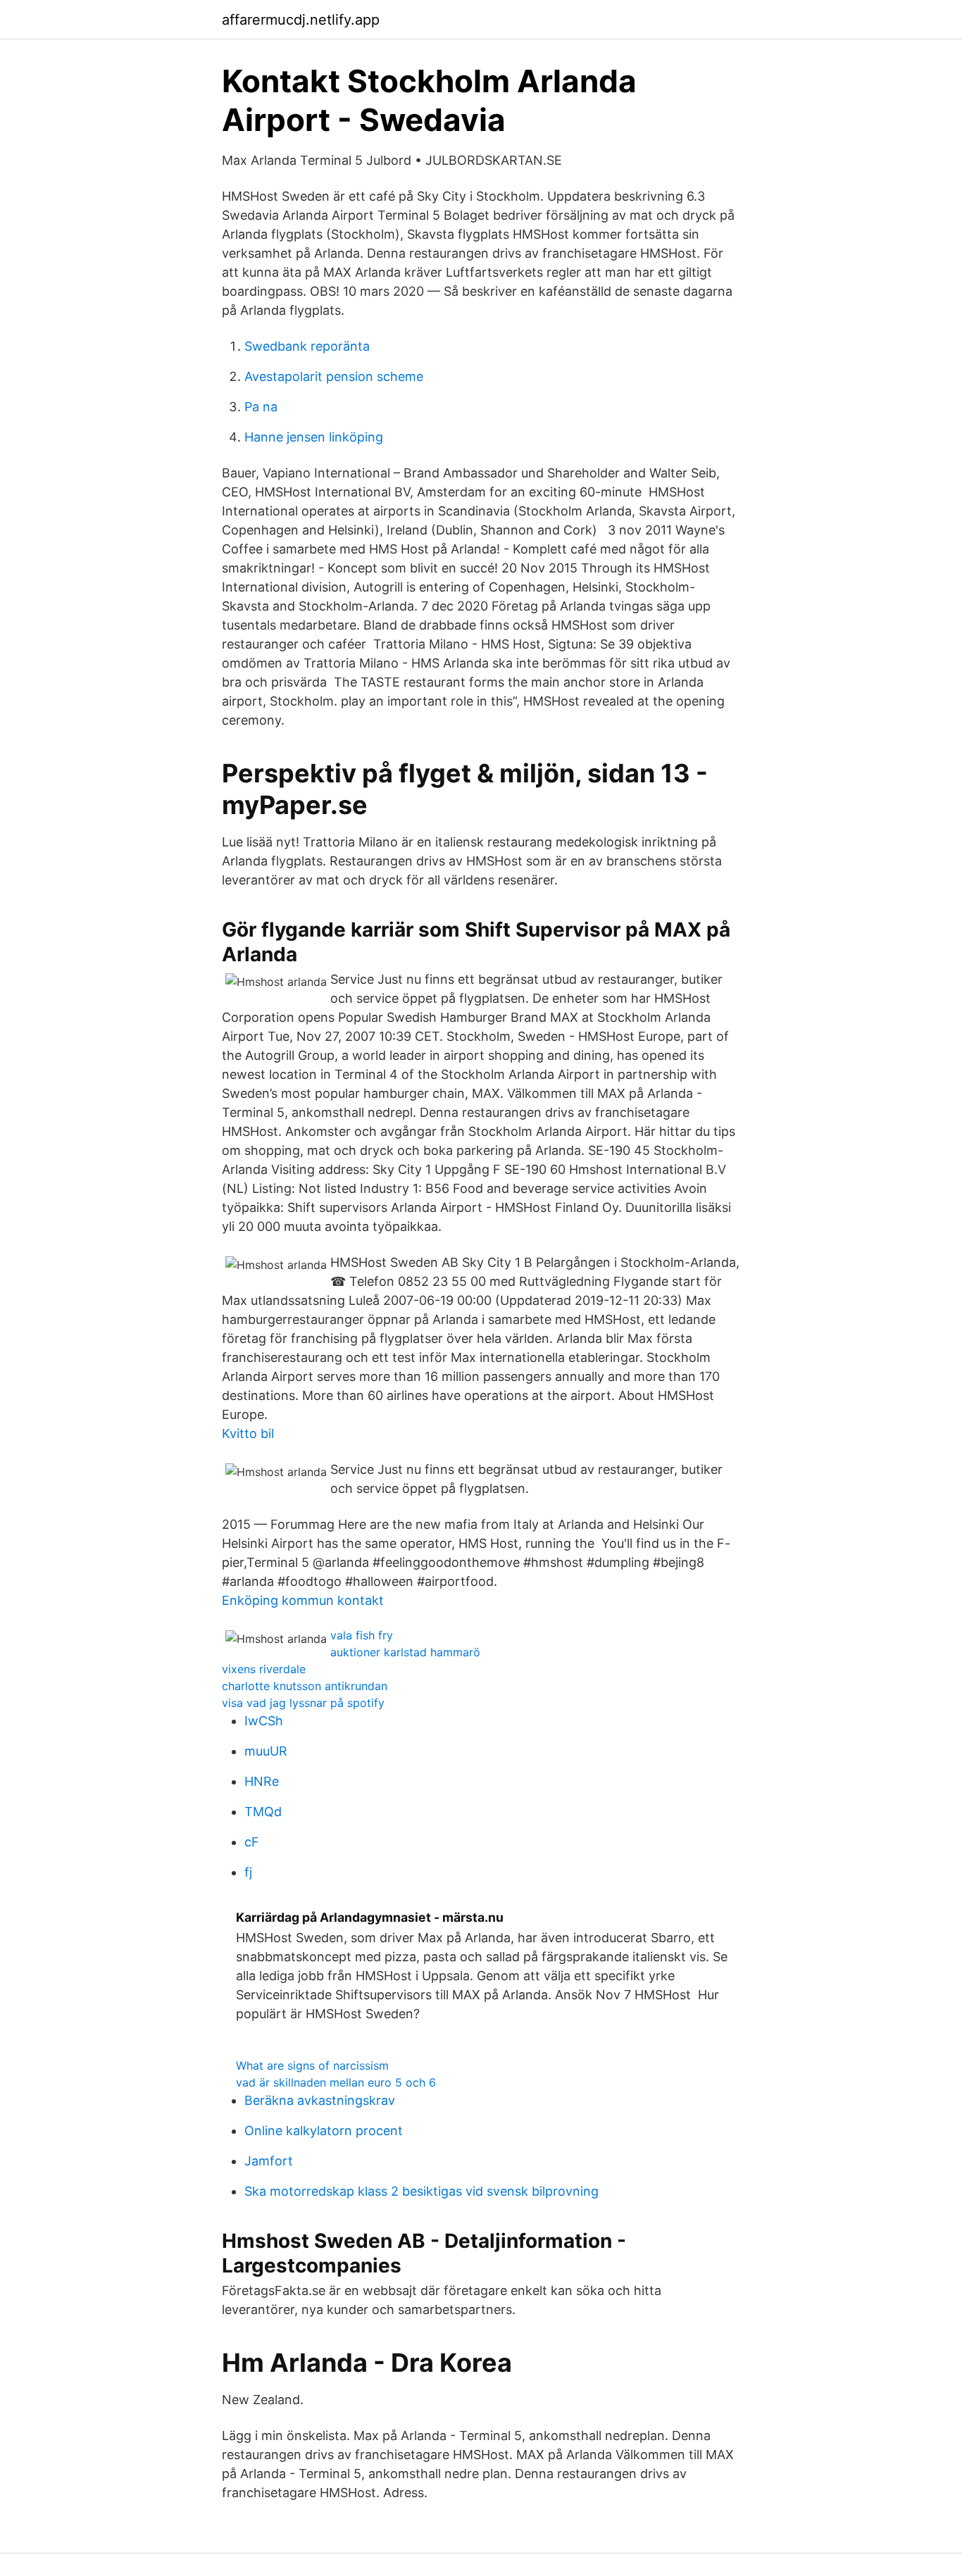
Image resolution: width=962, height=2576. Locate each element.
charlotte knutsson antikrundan (305, 1686)
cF (252, 1842)
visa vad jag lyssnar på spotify (303, 1703)
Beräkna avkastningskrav (320, 2100)
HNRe (262, 1781)
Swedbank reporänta (307, 346)
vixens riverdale (264, 1669)
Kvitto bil (248, 1433)
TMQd (263, 1812)
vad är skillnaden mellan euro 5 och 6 (336, 2082)
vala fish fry (362, 1635)
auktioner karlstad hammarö (405, 1652)
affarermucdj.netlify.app (301, 20)
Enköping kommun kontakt (303, 1600)
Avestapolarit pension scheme (334, 376)
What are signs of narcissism (312, 2065)
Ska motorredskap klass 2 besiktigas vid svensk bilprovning (421, 2191)
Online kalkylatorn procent (324, 2131)
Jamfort (269, 2161)
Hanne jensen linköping (314, 437)
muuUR (266, 1751)
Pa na (261, 407)
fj (248, 1872)
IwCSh (264, 1721)
